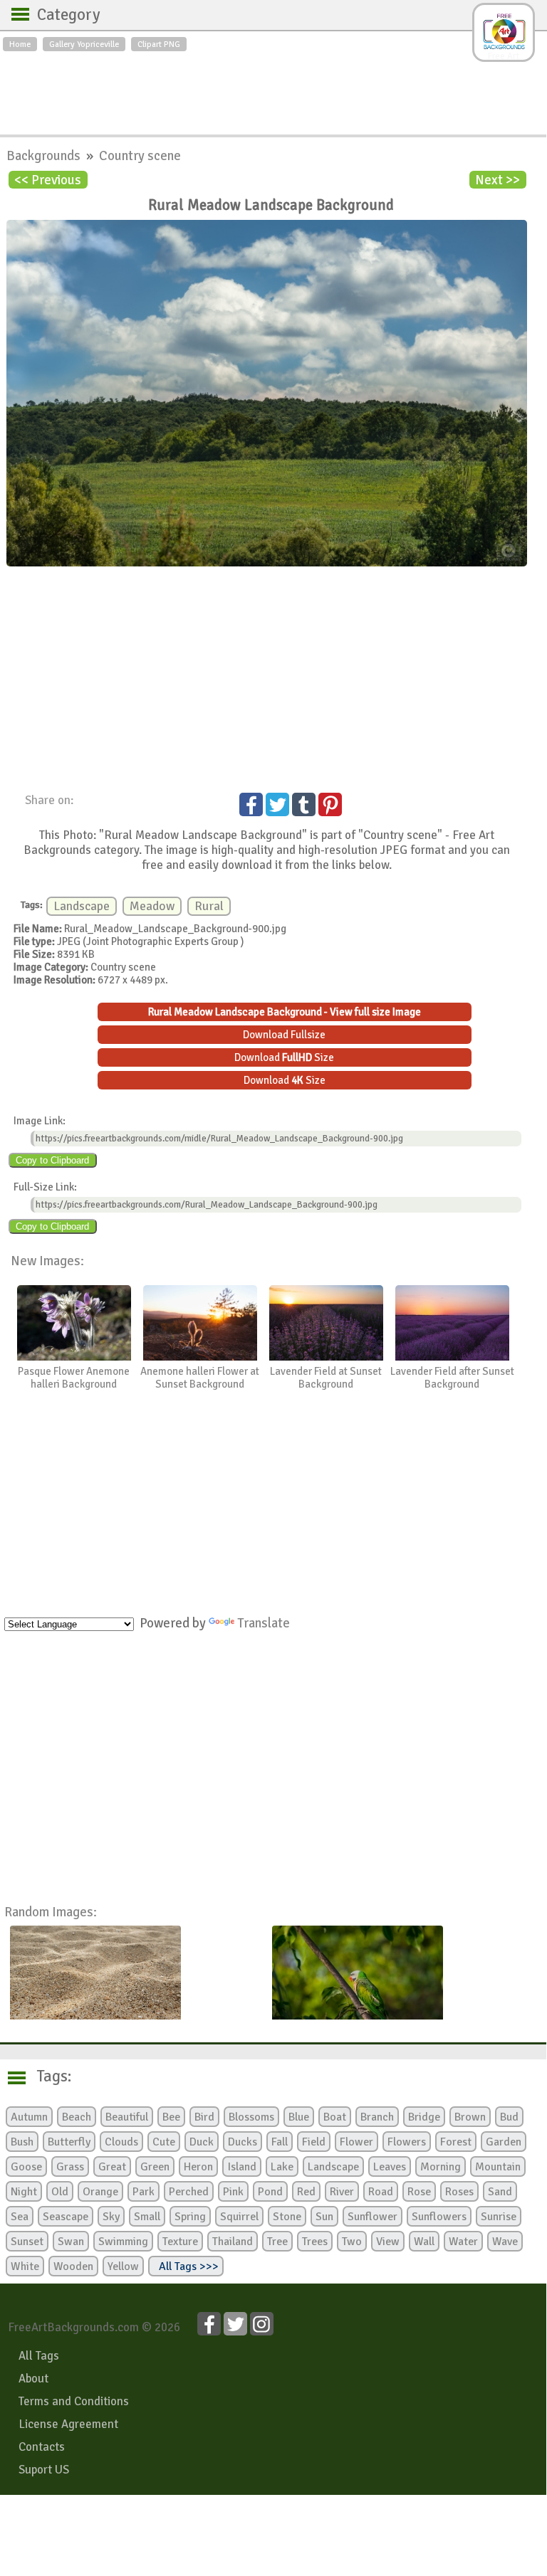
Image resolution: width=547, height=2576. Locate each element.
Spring (190, 2217)
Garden (504, 2142)
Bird (204, 2117)
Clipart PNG (159, 44)
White (25, 2266)
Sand (500, 2192)
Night (24, 2192)
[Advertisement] (273, 90)
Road (381, 2192)
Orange (100, 2192)
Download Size (284, 1057)
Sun (324, 2217)
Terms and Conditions (74, 2401)
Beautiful (127, 2117)
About (33, 2379)
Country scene (140, 155)
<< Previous (48, 180)
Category (62, 15)
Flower (356, 2142)
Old (60, 2192)
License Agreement (68, 2424)
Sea (20, 2217)
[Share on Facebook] (251, 804)
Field (314, 2142)
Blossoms (251, 2117)
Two (352, 2242)
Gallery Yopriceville (84, 44)
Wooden (73, 2266)
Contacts (42, 2447)
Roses (459, 2192)
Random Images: (51, 1912)
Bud (509, 2117)
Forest (456, 2142)
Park (144, 2192)
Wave (505, 2242)
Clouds (121, 2142)
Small (147, 2217)
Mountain (498, 2167)
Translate (264, 1623)
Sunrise (499, 2217)
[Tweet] (277, 804)
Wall (424, 2242)
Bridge (424, 2117)
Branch (377, 2117)
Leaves (390, 2167)
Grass (70, 2167)
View (388, 2242)
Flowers (407, 2142)
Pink (233, 2192)
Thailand (233, 2242)
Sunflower (373, 2217)
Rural (209, 906)
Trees (315, 2242)
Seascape (66, 2217)
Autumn (29, 2117)
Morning (441, 2167)
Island (242, 2167)
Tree (277, 2242)
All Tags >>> (186, 2266)
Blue (299, 2117)
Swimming (123, 2242)
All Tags (39, 2356)
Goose (26, 2167)
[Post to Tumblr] (304, 804)
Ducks (243, 2142)
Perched (189, 2192)
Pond (270, 2192)
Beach (77, 2117)
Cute (164, 2142)
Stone (287, 2217)
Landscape (82, 906)
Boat (335, 2117)
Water (463, 2242)
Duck (202, 2142)
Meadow (152, 906)
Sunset (27, 2242)
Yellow (123, 2266)
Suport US (44, 2470)
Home (20, 44)
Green (155, 2167)
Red (306, 2192)
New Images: (47, 1261)
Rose (419, 2192)
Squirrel (239, 2217)
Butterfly (69, 2142)
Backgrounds (45, 155)
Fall (280, 2142)
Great (112, 2167)
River (342, 2192)
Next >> (497, 180)
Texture (180, 2242)
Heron (198, 2167)
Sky (111, 2217)
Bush (22, 2142)
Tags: (45, 2076)
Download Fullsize (284, 1035)
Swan (71, 2242)
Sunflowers (439, 2217)
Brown (470, 2117)
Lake (282, 2167)
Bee (171, 2117)
